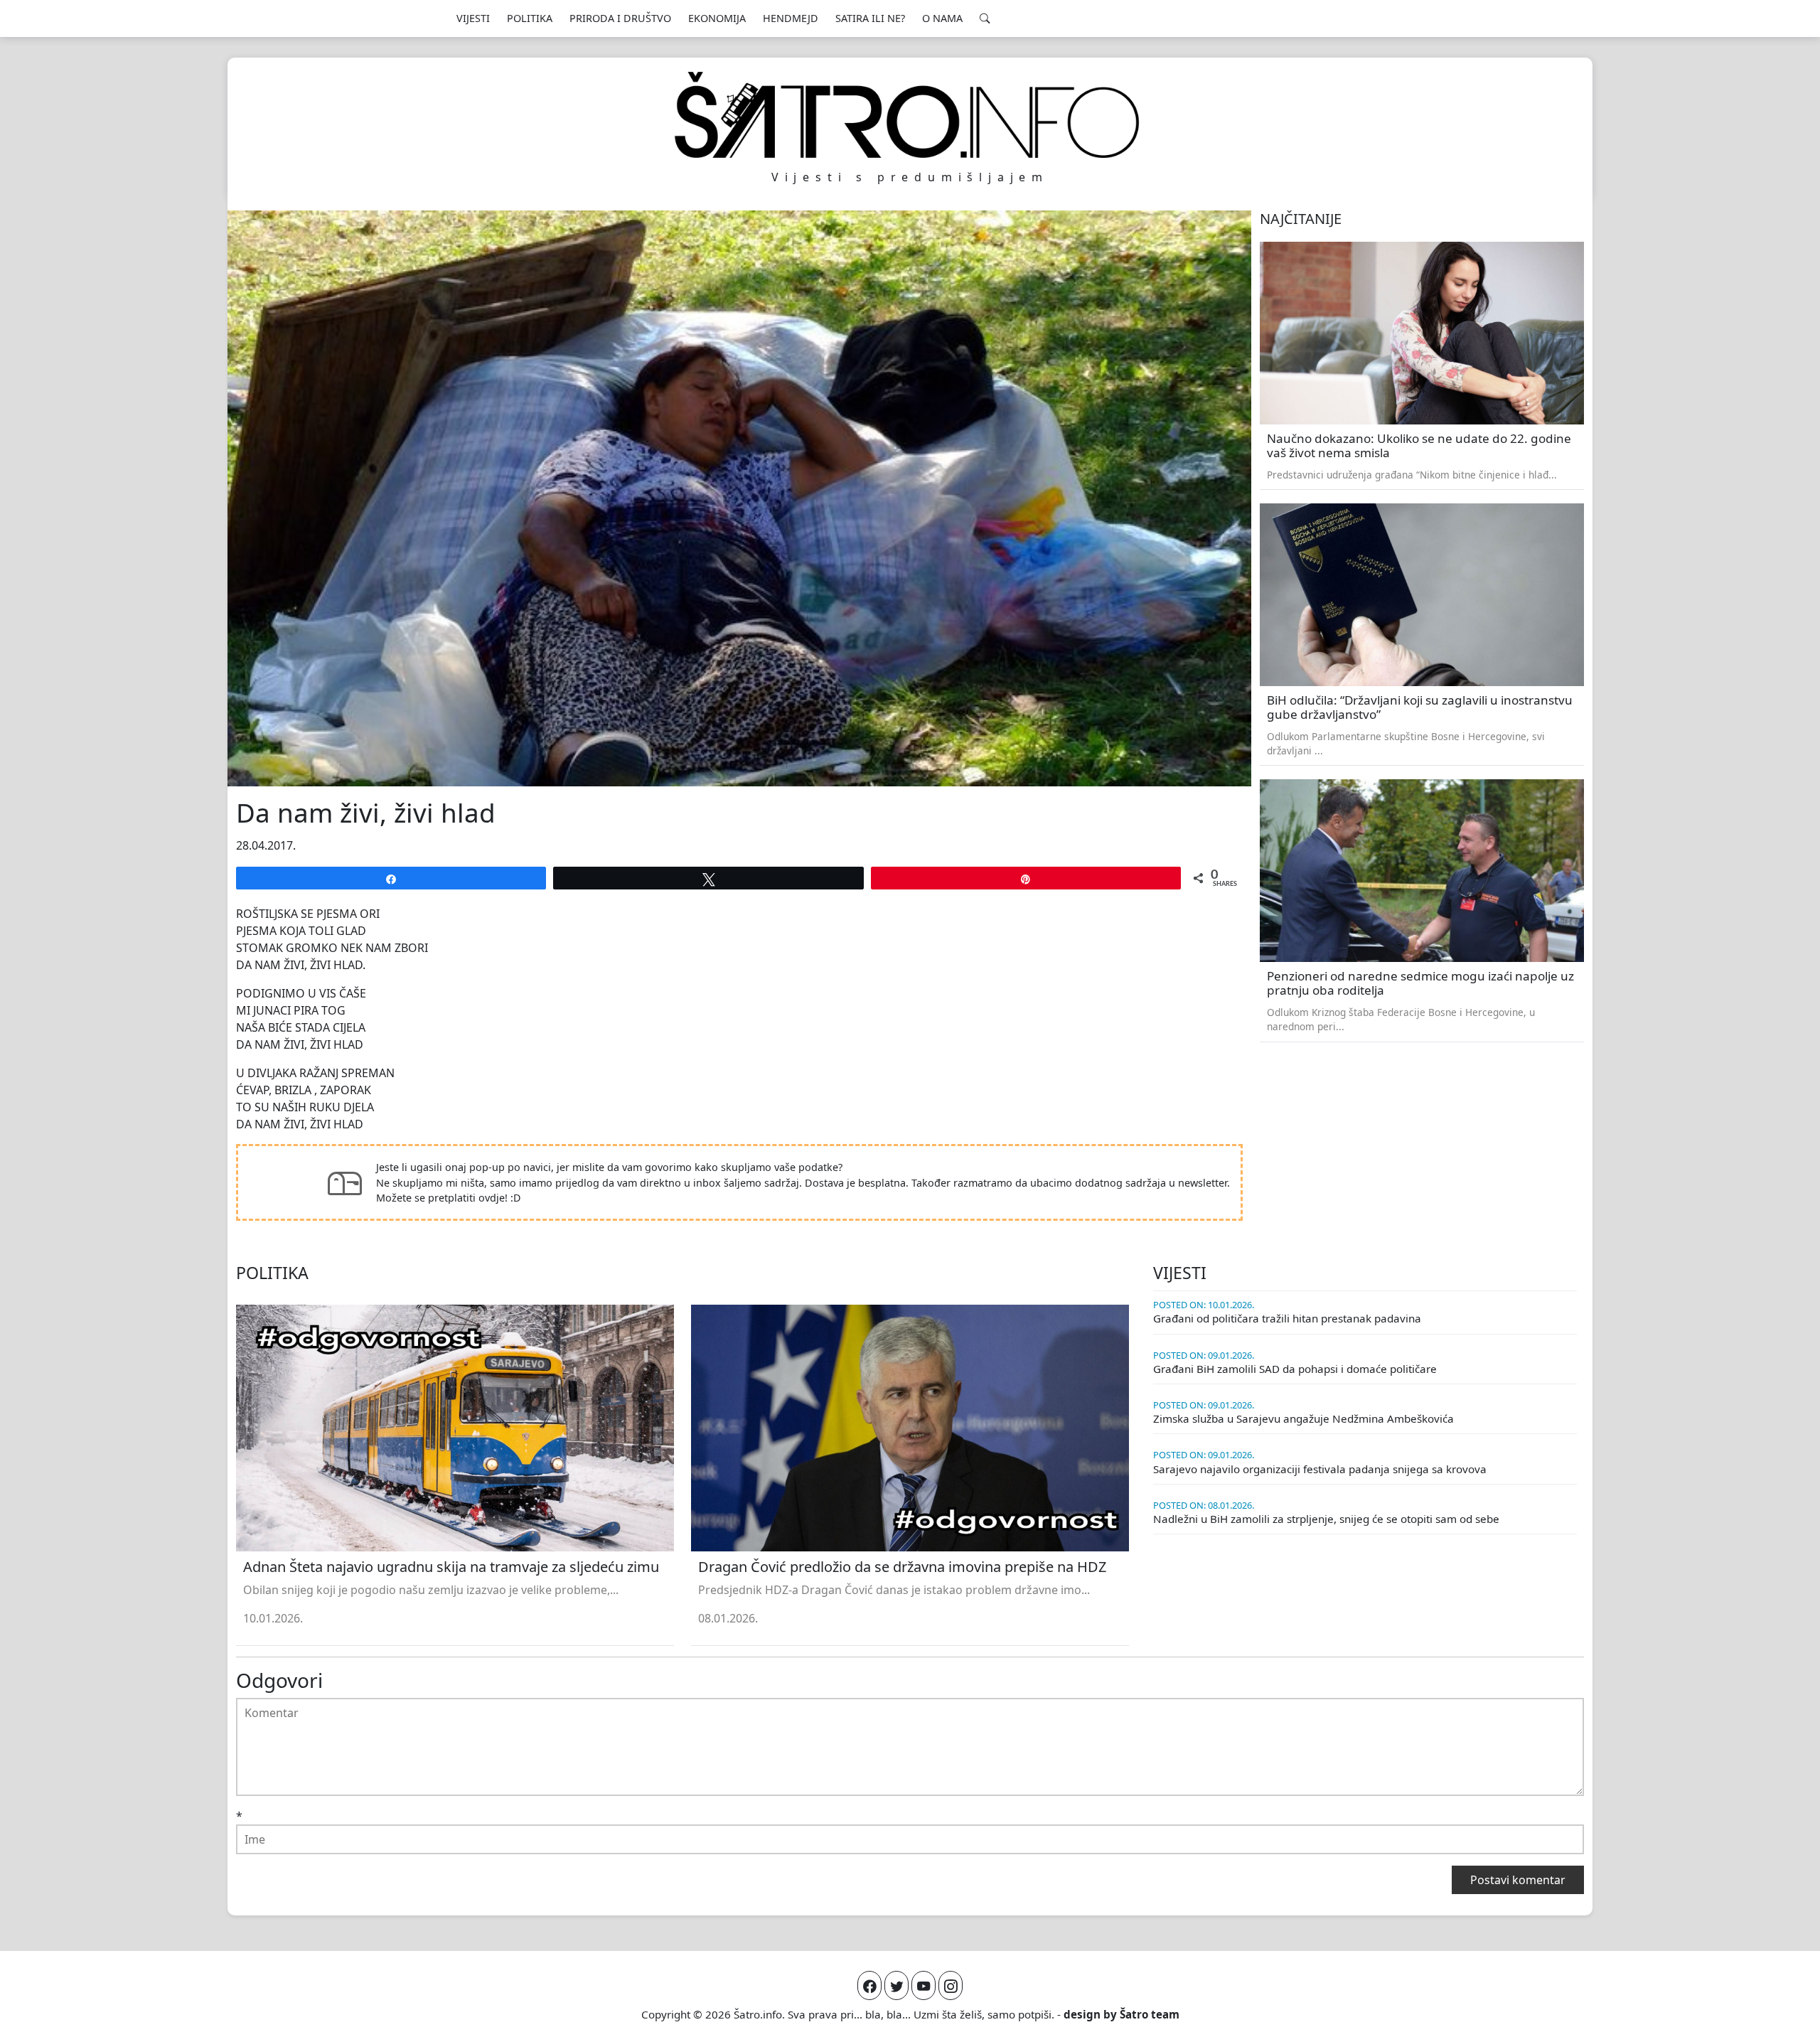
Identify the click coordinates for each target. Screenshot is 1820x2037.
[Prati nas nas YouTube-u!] (924, 1985)
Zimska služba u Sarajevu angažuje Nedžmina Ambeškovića (1304, 1418)
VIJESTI (473, 18)
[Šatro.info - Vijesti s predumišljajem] (910, 115)
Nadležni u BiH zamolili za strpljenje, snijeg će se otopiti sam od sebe (1326, 1519)
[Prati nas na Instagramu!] (951, 1985)
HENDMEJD (791, 18)
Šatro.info (758, 2014)
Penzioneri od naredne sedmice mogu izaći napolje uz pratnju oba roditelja (1420, 983)
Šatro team (1150, 2014)
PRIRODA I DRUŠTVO (620, 18)
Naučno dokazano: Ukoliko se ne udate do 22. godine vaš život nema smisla (1419, 446)
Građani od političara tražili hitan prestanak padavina (1287, 1318)
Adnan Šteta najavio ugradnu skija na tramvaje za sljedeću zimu (451, 1567)
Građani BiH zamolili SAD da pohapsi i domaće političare (1295, 1369)
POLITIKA (530, 18)
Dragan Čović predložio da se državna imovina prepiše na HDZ (902, 1567)
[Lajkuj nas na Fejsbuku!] (869, 1985)
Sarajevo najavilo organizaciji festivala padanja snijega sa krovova (1320, 1469)
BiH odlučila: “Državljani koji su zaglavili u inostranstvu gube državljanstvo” (1420, 707)
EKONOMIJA (717, 18)
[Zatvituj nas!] (896, 1985)
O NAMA (942, 18)
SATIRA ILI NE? (870, 18)
